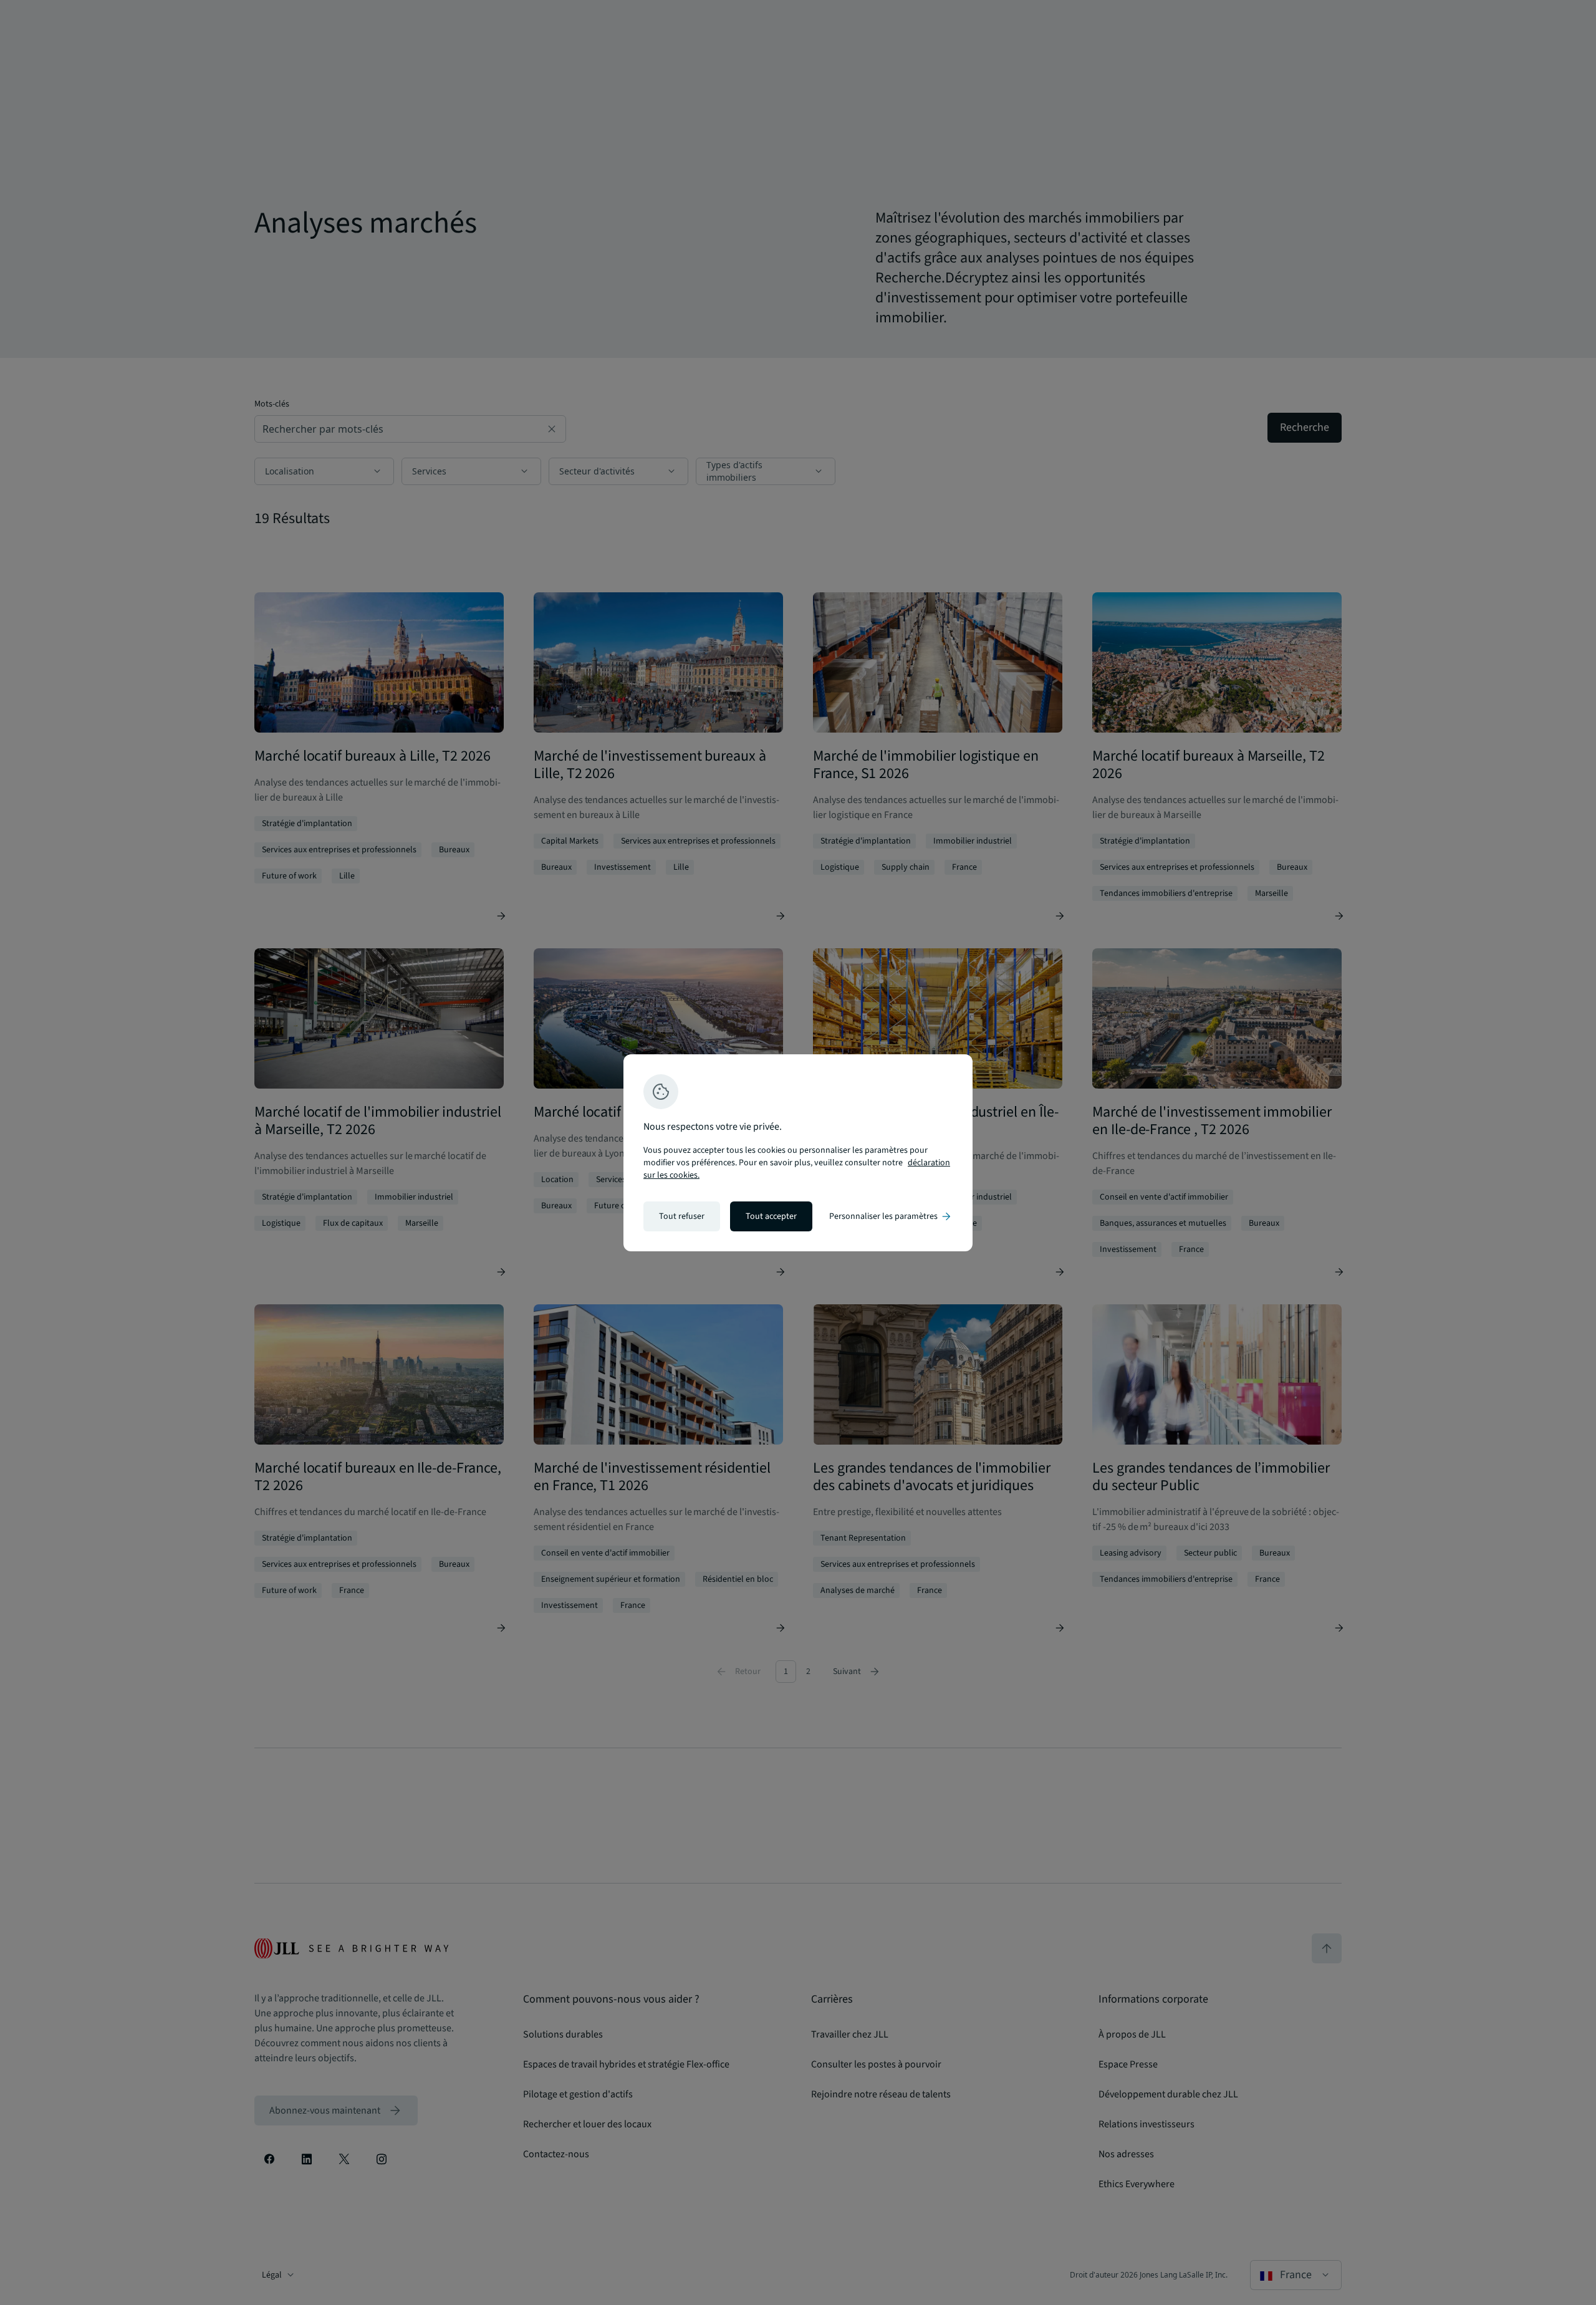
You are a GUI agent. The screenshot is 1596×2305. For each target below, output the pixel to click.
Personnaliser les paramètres (891, 1216)
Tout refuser (682, 1216)
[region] (798, 1153)
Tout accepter (771, 1216)
